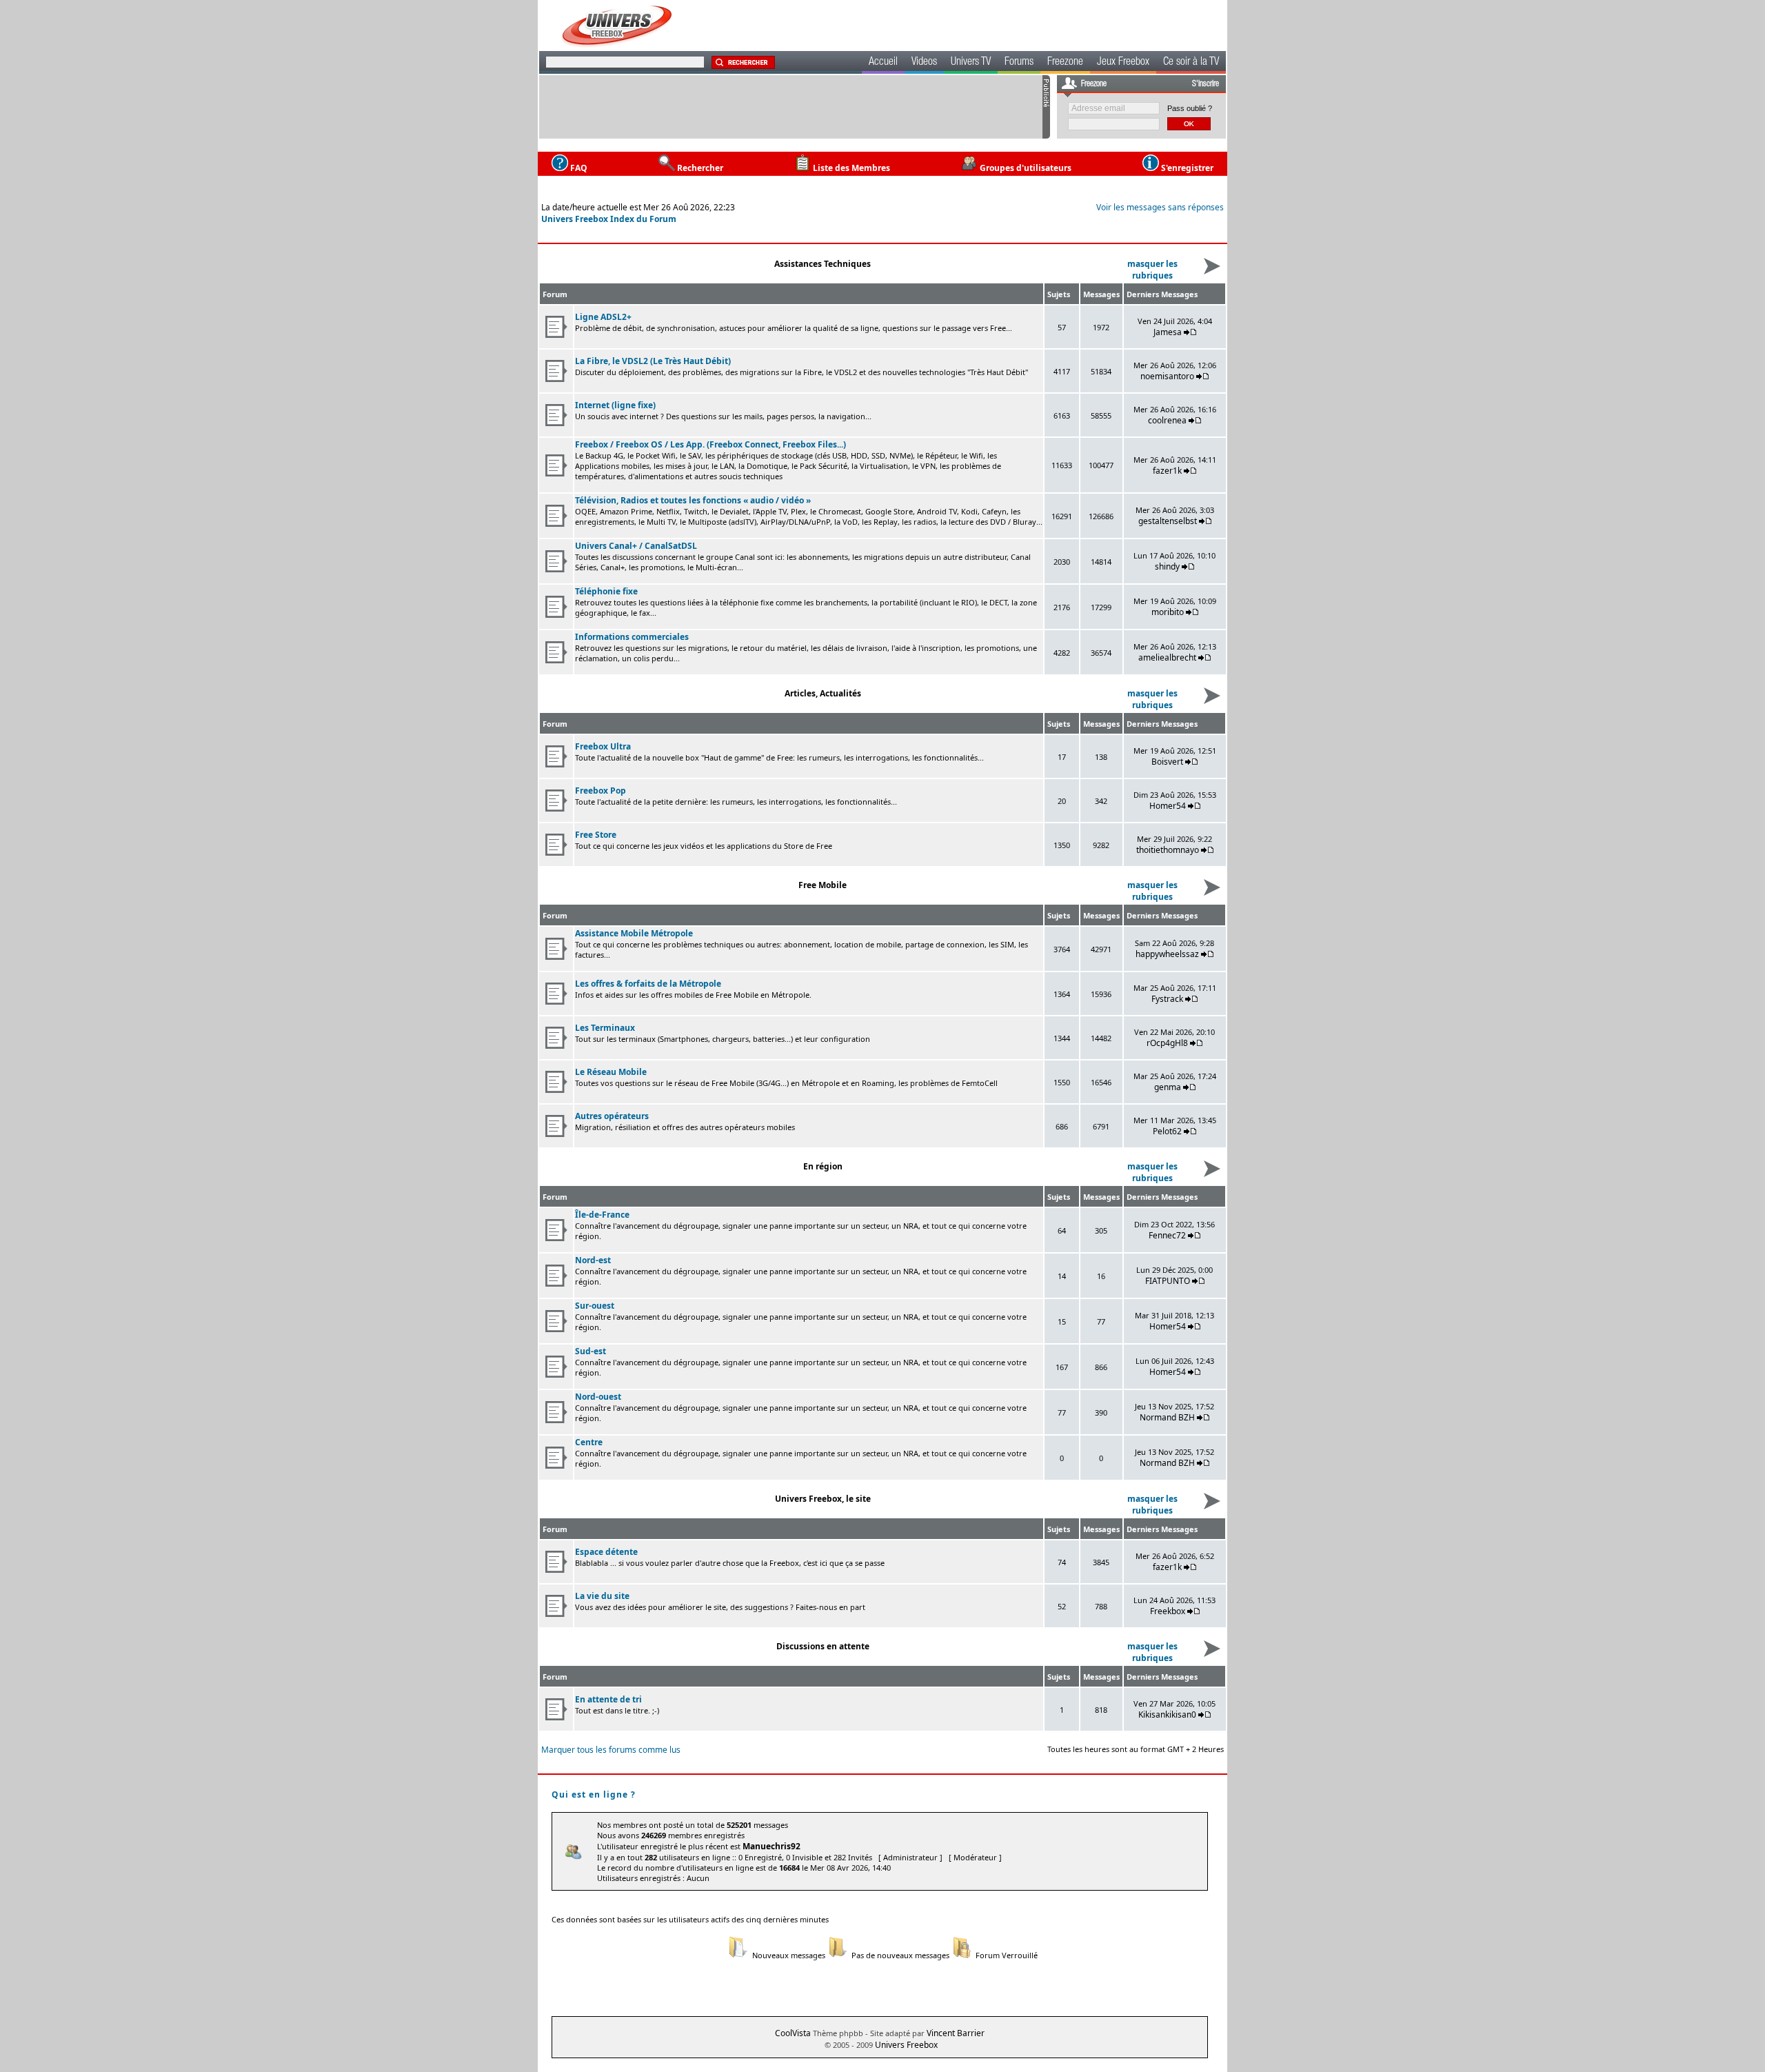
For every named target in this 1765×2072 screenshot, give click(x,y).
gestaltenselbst (1168, 521)
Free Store (596, 835)
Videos (924, 63)
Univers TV (971, 63)
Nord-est (593, 1260)
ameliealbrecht (1167, 657)
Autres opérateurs (612, 1116)
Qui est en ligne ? (594, 1794)
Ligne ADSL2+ (603, 317)
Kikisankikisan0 (1167, 1714)
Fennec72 (1167, 1235)
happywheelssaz (1167, 954)
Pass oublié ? (1190, 108)
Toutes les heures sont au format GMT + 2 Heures (1136, 1749)
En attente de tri (608, 1699)
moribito (1168, 612)
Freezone (1065, 63)
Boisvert (1167, 762)
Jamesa (1168, 332)
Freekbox (1168, 1611)
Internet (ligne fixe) (615, 405)
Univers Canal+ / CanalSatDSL (636, 546)
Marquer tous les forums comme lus (611, 1750)
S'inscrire (1206, 84)
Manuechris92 (771, 1846)
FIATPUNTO (1168, 1281)
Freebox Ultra (603, 746)
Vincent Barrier (956, 2033)
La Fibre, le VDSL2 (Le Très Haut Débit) (653, 361)
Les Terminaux (605, 1028)
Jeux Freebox (1123, 63)
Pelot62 (1167, 1131)
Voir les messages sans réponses (1160, 207)
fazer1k (1167, 471)
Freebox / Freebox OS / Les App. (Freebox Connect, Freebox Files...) (710, 444)
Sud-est (591, 1351)
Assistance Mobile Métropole (634, 933)
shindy (1167, 566)
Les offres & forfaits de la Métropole (648, 984)
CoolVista (793, 2033)
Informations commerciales (632, 637)
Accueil (883, 63)
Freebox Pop (601, 791)
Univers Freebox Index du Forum (609, 219)
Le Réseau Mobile (611, 1072)
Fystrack (1167, 999)
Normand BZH (1167, 1417)
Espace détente (606, 1552)
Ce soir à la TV (1191, 63)
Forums (1019, 63)
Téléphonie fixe (606, 591)
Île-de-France (602, 1215)
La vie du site (602, 1596)
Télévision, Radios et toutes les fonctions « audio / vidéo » (693, 500)
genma (1168, 1087)
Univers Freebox (906, 2045)
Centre (589, 1442)
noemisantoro (1167, 376)
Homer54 (1168, 806)
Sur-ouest (595, 1306)
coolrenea (1167, 420)
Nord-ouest (598, 1397)
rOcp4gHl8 (1167, 1043)
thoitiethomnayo (1168, 850)
